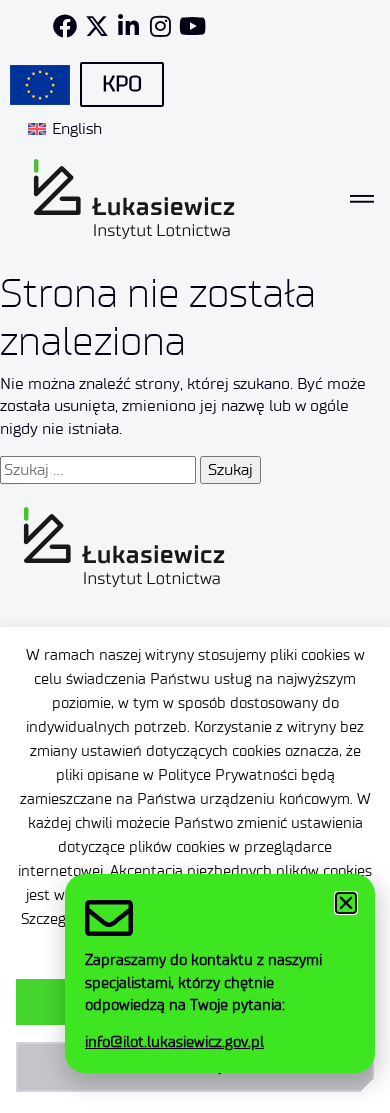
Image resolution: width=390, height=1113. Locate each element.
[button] (346, 903)
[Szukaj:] (98, 470)
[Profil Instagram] (161, 26)
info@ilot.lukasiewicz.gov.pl (174, 1042)
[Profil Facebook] (65, 26)
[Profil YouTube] (193, 26)
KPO (122, 84)
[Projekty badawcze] (40, 85)
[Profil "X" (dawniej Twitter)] (97, 26)
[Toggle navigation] (362, 199)
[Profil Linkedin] (129, 26)
